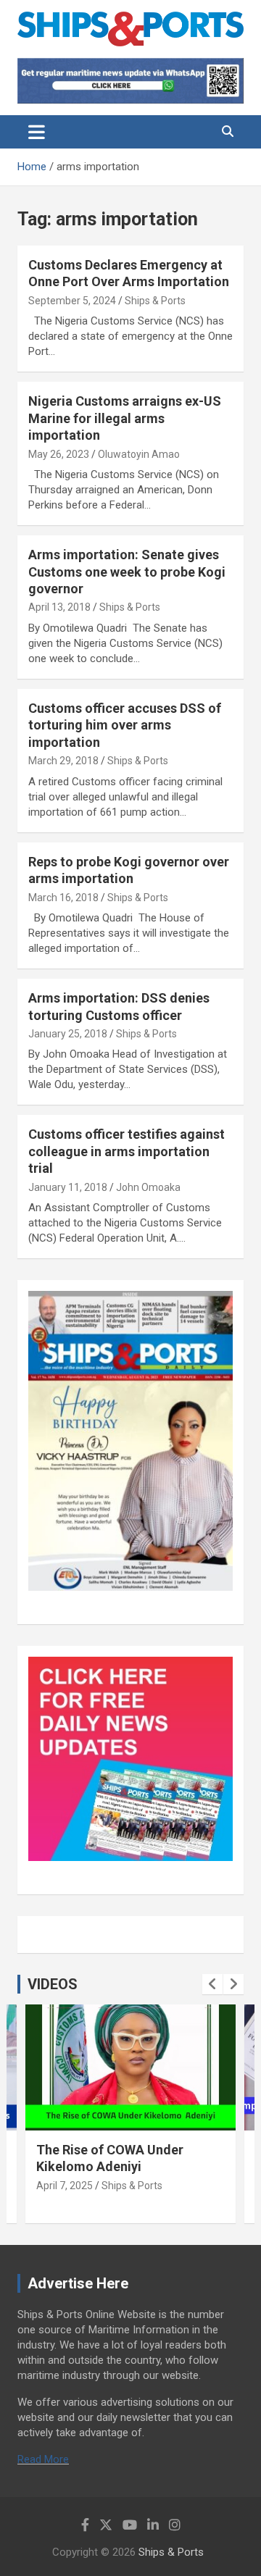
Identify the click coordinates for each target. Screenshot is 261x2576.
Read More (43, 2459)
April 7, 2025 (65, 2186)
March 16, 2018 (63, 898)
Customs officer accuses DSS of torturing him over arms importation (125, 725)
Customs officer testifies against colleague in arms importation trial (127, 1151)
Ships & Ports (155, 301)
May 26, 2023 (59, 454)
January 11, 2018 (68, 1187)
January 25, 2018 (68, 1034)
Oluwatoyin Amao (139, 454)
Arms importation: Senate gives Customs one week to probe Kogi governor (127, 572)
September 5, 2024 (72, 301)
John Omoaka (148, 1187)
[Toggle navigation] (37, 132)
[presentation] (212, 1984)
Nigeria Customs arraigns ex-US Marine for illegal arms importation (125, 418)
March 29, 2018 (63, 761)
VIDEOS (53, 1984)
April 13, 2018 (59, 607)
